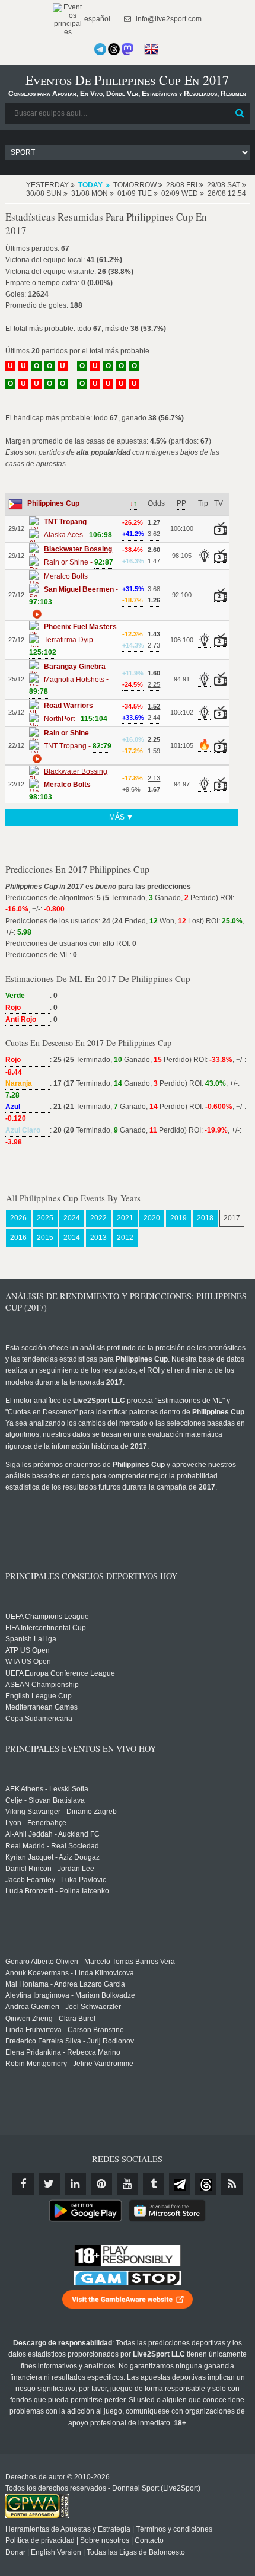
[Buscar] (240, 113)
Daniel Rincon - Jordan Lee (50, 1869)
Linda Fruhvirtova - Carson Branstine (65, 2030)
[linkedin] (75, 2184)
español (96, 19)
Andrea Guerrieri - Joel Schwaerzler (63, 2007)
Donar (15, 2552)
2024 (72, 1218)
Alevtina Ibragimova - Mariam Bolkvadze (70, 1995)
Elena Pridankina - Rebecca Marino (63, 2052)
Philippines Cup (53, 503)
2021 (125, 1218)
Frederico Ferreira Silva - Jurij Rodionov (70, 2041)
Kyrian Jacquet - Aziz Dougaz (52, 1857)
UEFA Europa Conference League (60, 1673)
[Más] (36, 614)
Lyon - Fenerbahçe (36, 1823)
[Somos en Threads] (114, 49)
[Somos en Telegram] (100, 49)
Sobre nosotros (105, 2540)
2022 (98, 1218)
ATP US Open (28, 1650)
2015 (45, 1238)
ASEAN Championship (42, 1685)
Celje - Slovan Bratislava (45, 1800)
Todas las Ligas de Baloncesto (136, 2552)
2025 (45, 1218)
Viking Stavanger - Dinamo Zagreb (61, 1812)
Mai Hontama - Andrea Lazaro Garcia (65, 1984)
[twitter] (49, 2184)
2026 (18, 1218)
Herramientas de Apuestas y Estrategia (68, 2529)
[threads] (206, 2184)
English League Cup (39, 1696)
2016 (18, 1238)
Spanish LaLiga (31, 1639)
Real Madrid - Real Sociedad (52, 1846)
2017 (232, 1218)
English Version (56, 2552)
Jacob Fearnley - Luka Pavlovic (56, 1880)
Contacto (149, 2540)
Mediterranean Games (42, 1707)
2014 (72, 1238)
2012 (125, 1238)
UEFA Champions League (47, 1617)
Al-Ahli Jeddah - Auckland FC (52, 1834)
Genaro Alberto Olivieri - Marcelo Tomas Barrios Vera (90, 1962)
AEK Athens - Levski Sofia (47, 1789)
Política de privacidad (40, 2540)
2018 (205, 1218)
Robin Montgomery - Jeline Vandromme (69, 2064)
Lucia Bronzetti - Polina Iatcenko (57, 1891)
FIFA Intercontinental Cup (46, 1628)
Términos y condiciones (174, 2529)
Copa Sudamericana (39, 1719)
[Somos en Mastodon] (128, 49)
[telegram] (180, 2184)
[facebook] (23, 2184)
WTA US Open (28, 1662)
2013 (98, 1238)
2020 (152, 1218)
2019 (179, 1218)
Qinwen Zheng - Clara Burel (50, 2019)
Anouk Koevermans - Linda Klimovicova (70, 1973)
